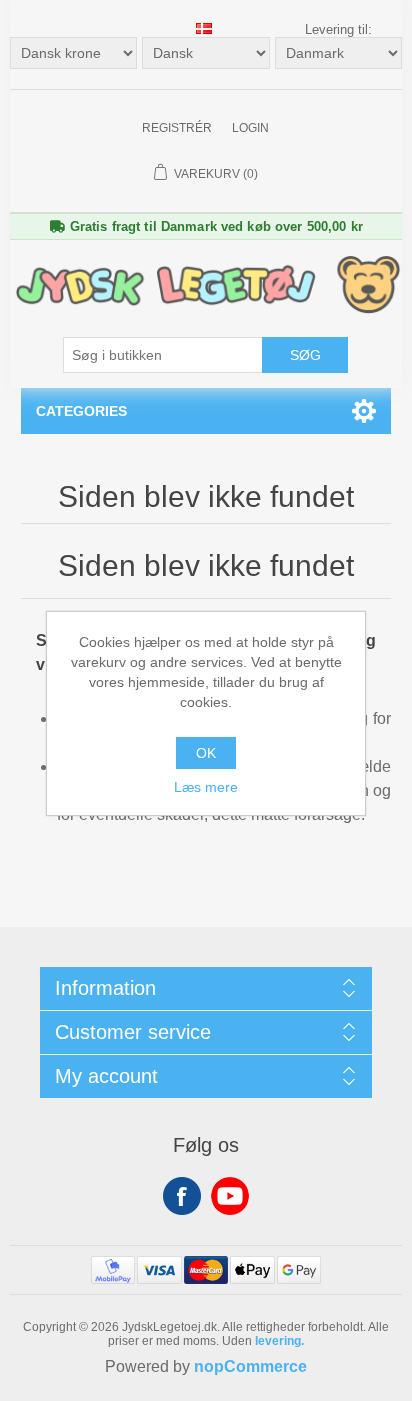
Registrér (177, 128)
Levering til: (338, 29)
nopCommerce (250, 1366)
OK (206, 753)
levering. (279, 1341)
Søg (305, 355)
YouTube (230, 1196)
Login (250, 128)
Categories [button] (81, 411)
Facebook (182, 1196)
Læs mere (206, 787)
